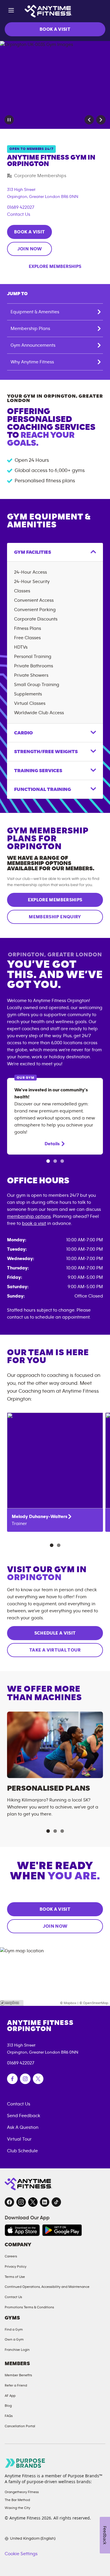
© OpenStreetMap (94, 2003)
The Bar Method (17, 2500)
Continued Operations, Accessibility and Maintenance (47, 2287)
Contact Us (19, 214)
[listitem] (55, 1472)
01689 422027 (21, 207)
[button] (89, 120)
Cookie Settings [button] (21, 2554)
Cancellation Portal (20, 2426)
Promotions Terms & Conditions (29, 2307)
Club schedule (22, 2151)
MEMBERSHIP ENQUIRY (55, 917)
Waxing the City (17, 2508)
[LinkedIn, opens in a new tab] (45, 2202)
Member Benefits (18, 2375)
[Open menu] (11, 11)
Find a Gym (14, 2329)
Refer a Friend (16, 2385)
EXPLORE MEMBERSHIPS (55, 900)
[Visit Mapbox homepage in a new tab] (12, 2003)
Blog (8, 2406)
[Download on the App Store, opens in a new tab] (22, 2230)
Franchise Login (17, 2350)
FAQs (9, 2416)
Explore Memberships (55, 266)
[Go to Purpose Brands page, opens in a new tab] (25, 2463)
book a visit (34, 1223)
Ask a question (23, 2127)
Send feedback (24, 2116)
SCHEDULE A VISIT (55, 1633)
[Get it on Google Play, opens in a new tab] (62, 2230)
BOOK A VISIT (55, 29)
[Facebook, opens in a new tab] (9, 2202)
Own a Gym (14, 2339)
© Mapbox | (69, 2003)
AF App (10, 2396)
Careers (11, 2256)
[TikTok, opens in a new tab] (56, 2202)
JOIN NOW (30, 249)
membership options (29, 1216)
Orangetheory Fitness (22, 2492)
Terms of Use (15, 2277)
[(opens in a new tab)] (12, 2079)
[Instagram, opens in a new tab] (21, 2202)
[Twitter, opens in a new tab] (33, 2202)
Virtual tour (19, 2139)
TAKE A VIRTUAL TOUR (55, 1650)
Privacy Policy (16, 2266)
